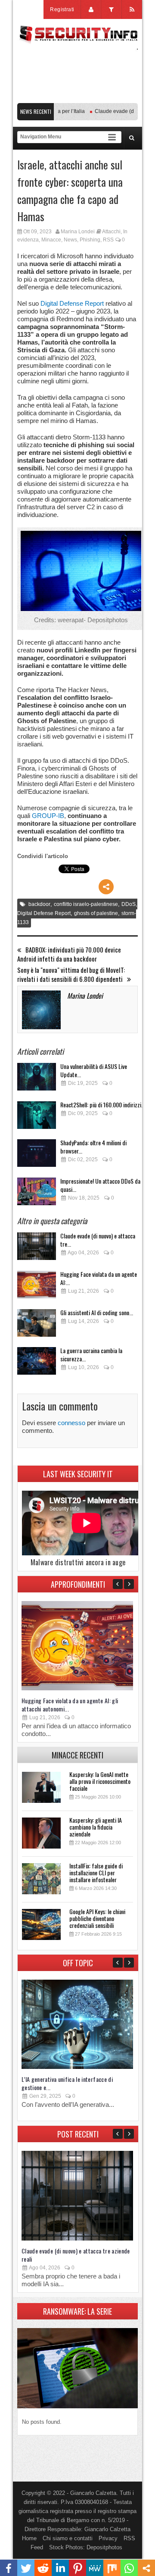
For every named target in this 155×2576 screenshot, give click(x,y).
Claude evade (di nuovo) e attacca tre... (98, 1240)
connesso (71, 1423)
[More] (106, 887)
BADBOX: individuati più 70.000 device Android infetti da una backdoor (69, 954)
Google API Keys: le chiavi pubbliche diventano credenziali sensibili (97, 1918)
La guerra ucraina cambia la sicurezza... (91, 1354)
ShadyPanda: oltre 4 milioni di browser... (93, 1147)
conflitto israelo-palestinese (86, 904)
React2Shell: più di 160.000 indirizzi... (103, 1105)
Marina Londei (78, 232)
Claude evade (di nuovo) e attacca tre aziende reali (76, 2255)
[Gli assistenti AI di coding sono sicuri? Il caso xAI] (37, 1325)
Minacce (51, 240)
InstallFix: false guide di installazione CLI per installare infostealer (96, 1872)
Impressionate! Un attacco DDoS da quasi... (100, 1185)
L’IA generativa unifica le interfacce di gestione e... (67, 2083)
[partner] (77, 99)
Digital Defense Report (72, 303)
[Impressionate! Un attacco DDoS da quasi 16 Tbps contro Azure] (37, 1194)
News (70, 240)
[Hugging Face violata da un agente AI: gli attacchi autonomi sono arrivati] (37, 1287)
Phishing (90, 240)
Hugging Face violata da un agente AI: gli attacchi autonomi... (70, 1705)
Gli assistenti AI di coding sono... (97, 1312)
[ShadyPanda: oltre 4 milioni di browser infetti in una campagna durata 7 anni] (37, 1155)
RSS (108, 240)
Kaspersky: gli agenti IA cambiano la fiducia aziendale (96, 1827)
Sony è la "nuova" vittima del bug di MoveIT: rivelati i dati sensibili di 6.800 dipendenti (71, 975)
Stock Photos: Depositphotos (86, 2547)
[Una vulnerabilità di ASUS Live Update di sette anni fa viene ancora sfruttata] (37, 1079)
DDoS (129, 904)
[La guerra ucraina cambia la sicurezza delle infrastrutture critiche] (37, 1363)
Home (29, 2538)
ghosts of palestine (96, 913)
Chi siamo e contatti (68, 2538)
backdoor (39, 904)
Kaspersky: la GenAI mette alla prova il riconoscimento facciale (100, 1781)
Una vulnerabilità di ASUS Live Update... (94, 1070)
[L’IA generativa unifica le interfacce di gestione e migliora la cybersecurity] (77, 2067)
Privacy (108, 2538)
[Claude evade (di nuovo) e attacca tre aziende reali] (37, 1249)
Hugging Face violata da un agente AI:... (99, 1278)
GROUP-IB (48, 816)
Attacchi (111, 232)
